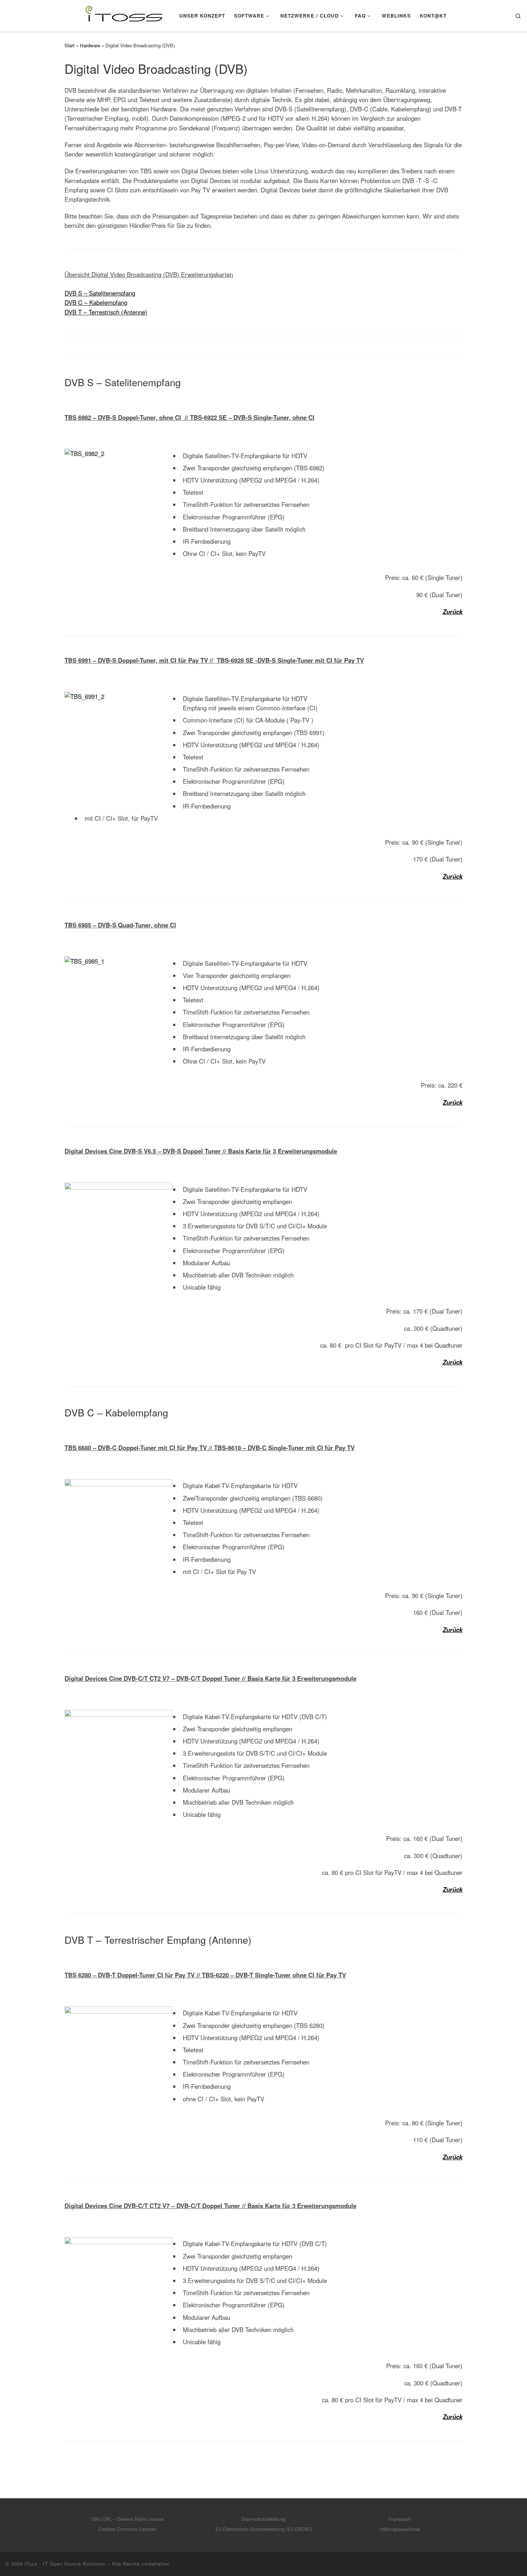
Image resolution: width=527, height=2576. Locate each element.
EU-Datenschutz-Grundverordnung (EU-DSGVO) (264, 2529)
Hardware (90, 45)
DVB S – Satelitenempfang (100, 293)
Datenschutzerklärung (263, 2519)
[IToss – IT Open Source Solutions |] (87, 14)
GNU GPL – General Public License (127, 2519)
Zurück (453, 611)
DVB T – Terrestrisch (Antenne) (106, 312)
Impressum (400, 2519)
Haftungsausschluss (400, 2529)
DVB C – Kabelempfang (96, 302)
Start (70, 45)
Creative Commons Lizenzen (127, 2529)
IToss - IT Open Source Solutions (65, 2564)
